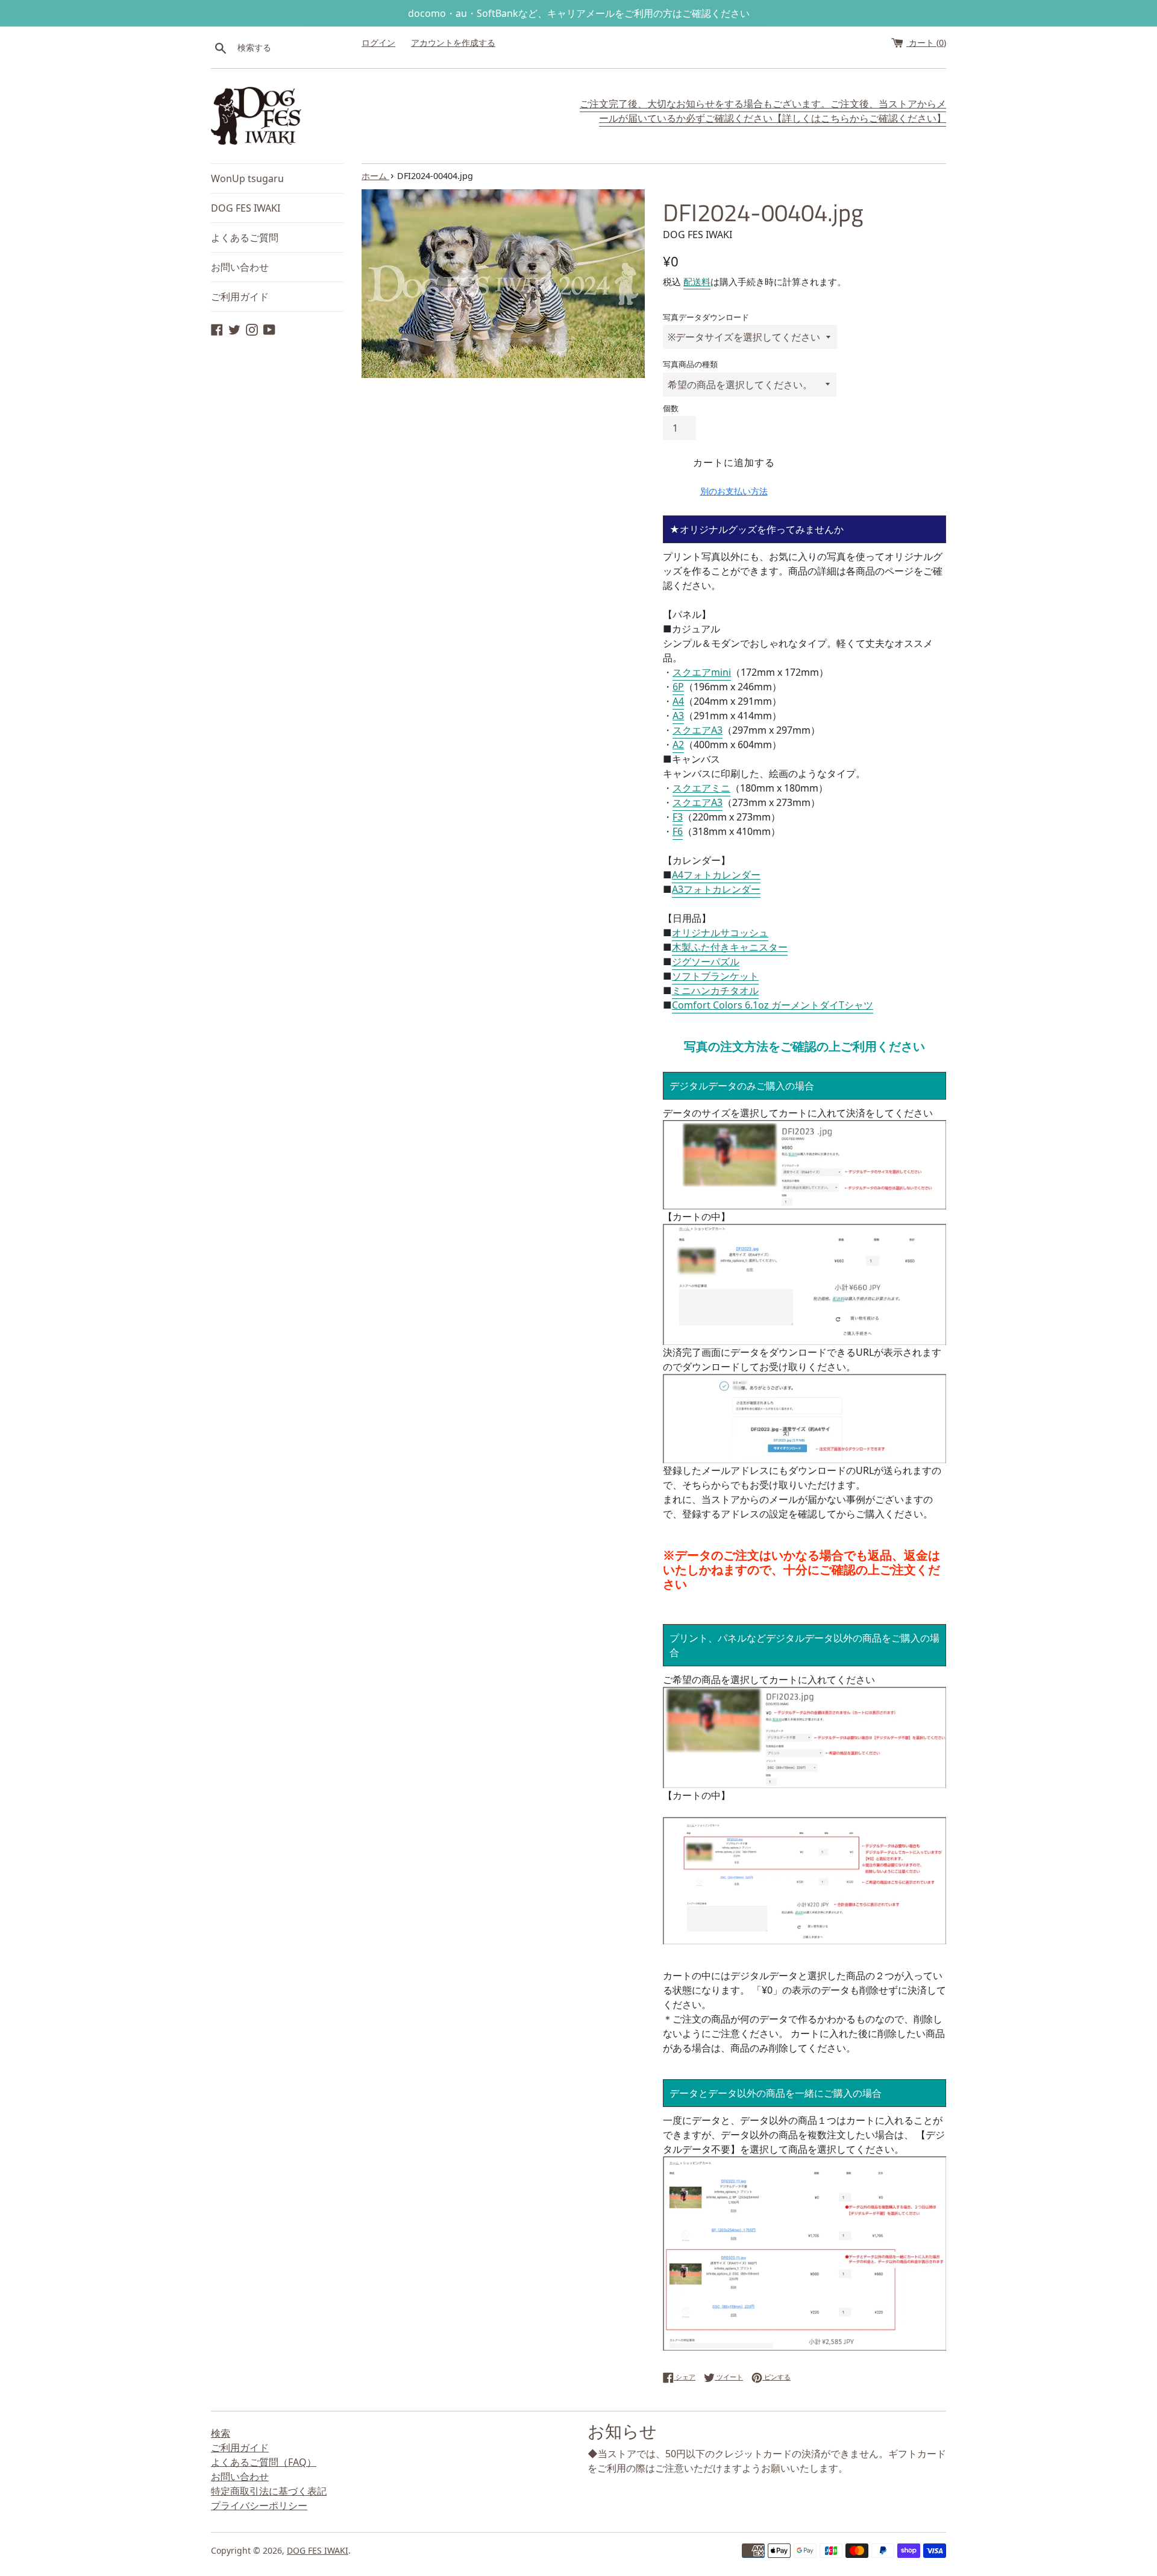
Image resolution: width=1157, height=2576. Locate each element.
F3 (678, 817)
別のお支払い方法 (734, 491)
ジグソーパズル (706, 962)
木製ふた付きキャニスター (730, 947)
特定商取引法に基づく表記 (269, 2491)
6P (678, 687)
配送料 (697, 282)
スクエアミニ (701, 788)
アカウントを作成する (453, 43)
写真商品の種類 (690, 364)
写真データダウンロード (706, 317)
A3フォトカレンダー (716, 889)
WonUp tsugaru (247, 178)
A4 (678, 701)
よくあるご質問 (245, 238)
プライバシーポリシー (259, 2505)
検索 (221, 2433)
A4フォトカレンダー (716, 875)
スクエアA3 (698, 730)
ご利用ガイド (240, 297)
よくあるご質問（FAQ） (264, 2462)
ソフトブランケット (715, 976)
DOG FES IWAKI (246, 208)
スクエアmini (702, 672)
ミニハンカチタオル (715, 990)
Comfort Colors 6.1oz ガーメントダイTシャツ (773, 1005)
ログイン (378, 43)
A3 (678, 716)
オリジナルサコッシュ (720, 933)
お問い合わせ (240, 267)
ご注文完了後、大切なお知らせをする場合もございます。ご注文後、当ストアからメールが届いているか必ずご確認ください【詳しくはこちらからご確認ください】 (763, 111)
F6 (678, 831)
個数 (671, 408)
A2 (678, 745)
